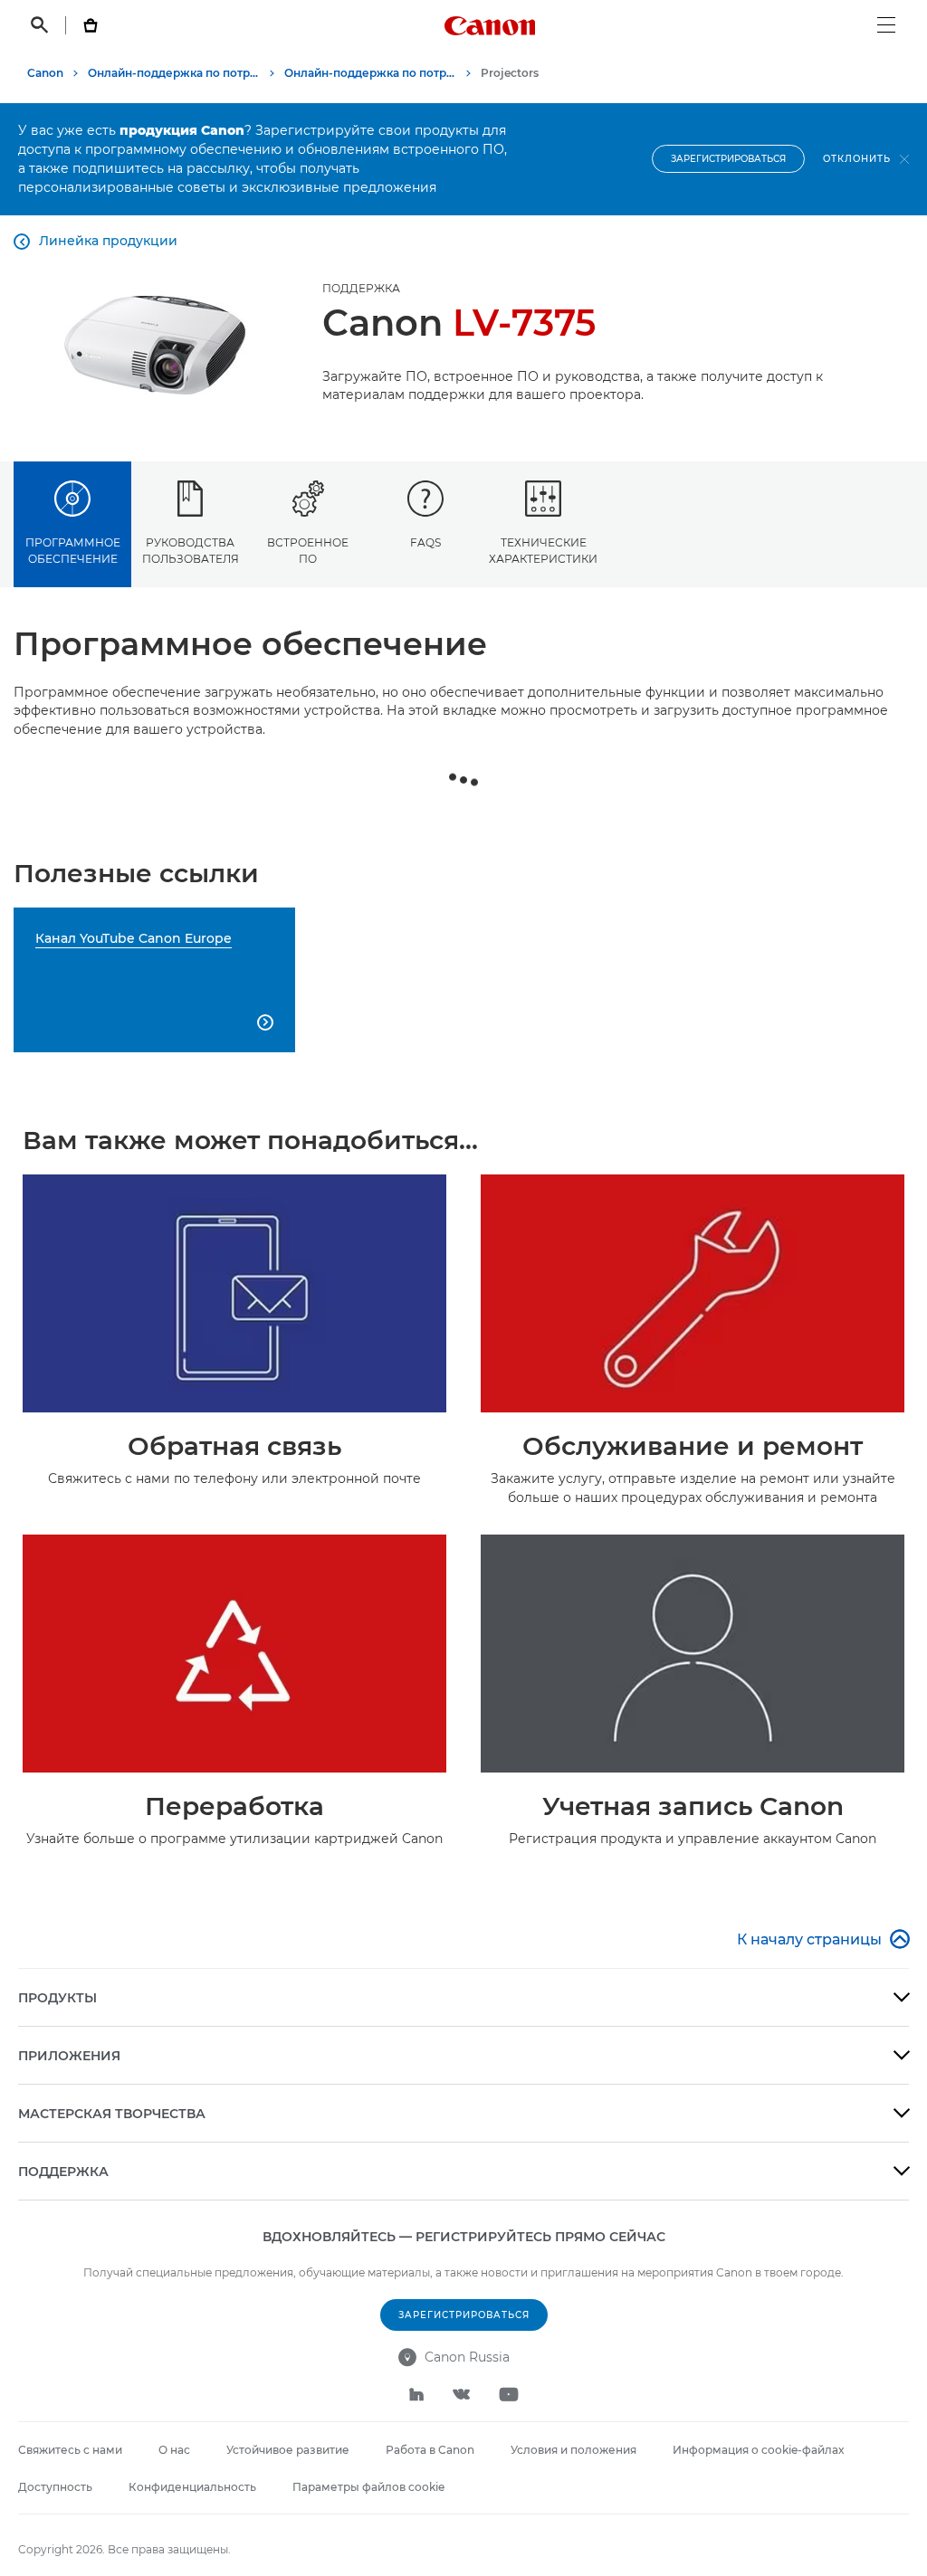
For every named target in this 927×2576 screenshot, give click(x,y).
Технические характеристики (543, 550)
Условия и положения (573, 2450)
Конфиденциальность (192, 2487)
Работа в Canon (430, 2450)
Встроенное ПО (308, 550)
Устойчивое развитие (288, 2450)
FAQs (425, 542)
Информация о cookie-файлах (758, 2450)
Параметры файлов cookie (368, 2487)
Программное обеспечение (73, 550)
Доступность (55, 2487)
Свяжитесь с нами (70, 2450)
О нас (174, 2450)
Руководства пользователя (191, 550)
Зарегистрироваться (728, 159)
